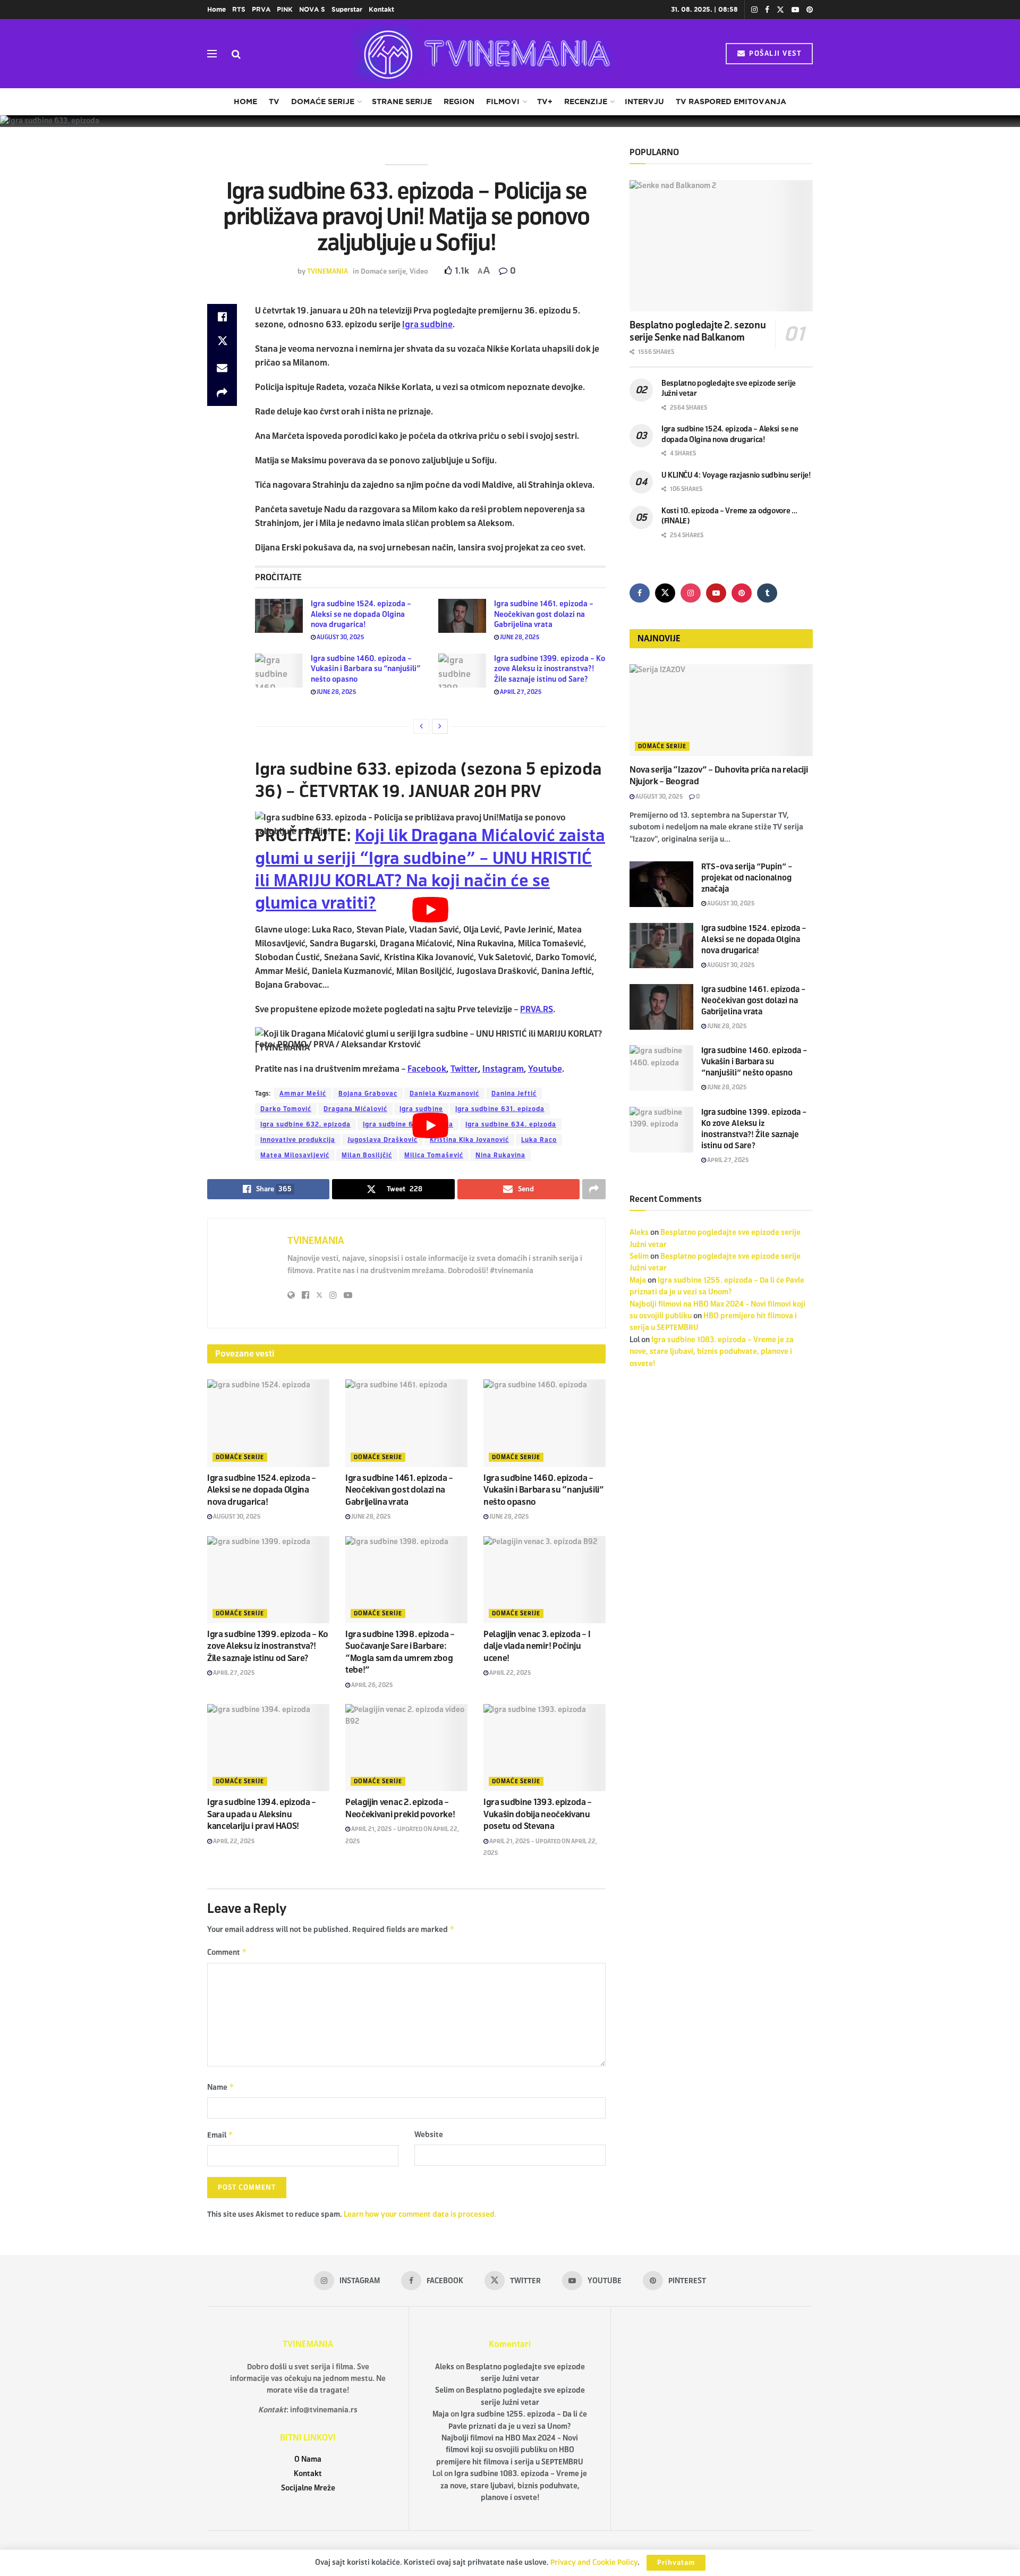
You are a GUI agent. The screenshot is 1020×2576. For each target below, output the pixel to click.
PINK (285, 9)
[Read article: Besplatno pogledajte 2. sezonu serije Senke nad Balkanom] (721, 246)
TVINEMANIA (328, 272)
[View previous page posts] (421, 726)
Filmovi (503, 101)
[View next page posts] (440, 726)
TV (274, 101)
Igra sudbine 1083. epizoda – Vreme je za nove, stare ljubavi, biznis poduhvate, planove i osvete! (712, 1352)
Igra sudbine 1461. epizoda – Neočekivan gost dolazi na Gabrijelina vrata (544, 614)
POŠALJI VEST (774, 54)
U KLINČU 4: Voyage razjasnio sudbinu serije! (736, 475)
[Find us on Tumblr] (767, 593)
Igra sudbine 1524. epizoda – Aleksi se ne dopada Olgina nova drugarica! (361, 614)
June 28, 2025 (519, 637)
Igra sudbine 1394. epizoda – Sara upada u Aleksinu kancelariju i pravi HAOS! (262, 1814)
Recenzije (586, 101)
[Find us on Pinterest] (810, 10)
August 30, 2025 (340, 637)
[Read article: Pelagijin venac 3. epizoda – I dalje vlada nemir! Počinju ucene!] (545, 1580)
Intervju (644, 101)
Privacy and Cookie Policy (594, 2562)
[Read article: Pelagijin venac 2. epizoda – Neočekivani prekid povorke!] (406, 1748)
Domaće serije (323, 101)
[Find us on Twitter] (780, 10)
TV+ (545, 101)
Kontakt (381, 9)
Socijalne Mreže (308, 2488)
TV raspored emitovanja (731, 101)
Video (419, 272)
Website (429, 2135)
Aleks (639, 1232)
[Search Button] (236, 54)
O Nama (308, 2459)
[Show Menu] (212, 54)
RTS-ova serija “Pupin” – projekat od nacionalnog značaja (747, 878)
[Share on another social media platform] (222, 393)
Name (221, 2087)
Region (459, 101)
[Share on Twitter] (222, 342)
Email (220, 2135)
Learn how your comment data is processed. (420, 2214)
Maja (638, 1280)
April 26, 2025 (372, 1685)
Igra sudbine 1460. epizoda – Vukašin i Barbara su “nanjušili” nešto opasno (365, 669)
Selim (639, 1256)
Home (216, 9)
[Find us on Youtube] (795, 10)
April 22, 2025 (510, 1673)
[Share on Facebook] (222, 317)
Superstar (347, 9)
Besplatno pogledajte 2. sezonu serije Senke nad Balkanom (698, 331)
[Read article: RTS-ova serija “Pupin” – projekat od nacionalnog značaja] (661, 884)
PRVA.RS (537, 1009)
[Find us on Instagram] (754, 10)
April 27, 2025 (520, 692)
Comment (227, 1952)
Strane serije (402, 101)
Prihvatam (676, 2563)
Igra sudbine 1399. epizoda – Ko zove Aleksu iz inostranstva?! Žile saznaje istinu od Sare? (550, 669)
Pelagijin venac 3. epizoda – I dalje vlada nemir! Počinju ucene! (537, 1646)
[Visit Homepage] (483, 54)
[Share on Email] (222, 368)
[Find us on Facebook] (767, 10)
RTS (239, 9)
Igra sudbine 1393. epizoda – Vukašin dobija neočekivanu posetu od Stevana (538, 1814)
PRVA (261, 9)
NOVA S (312, 9)
